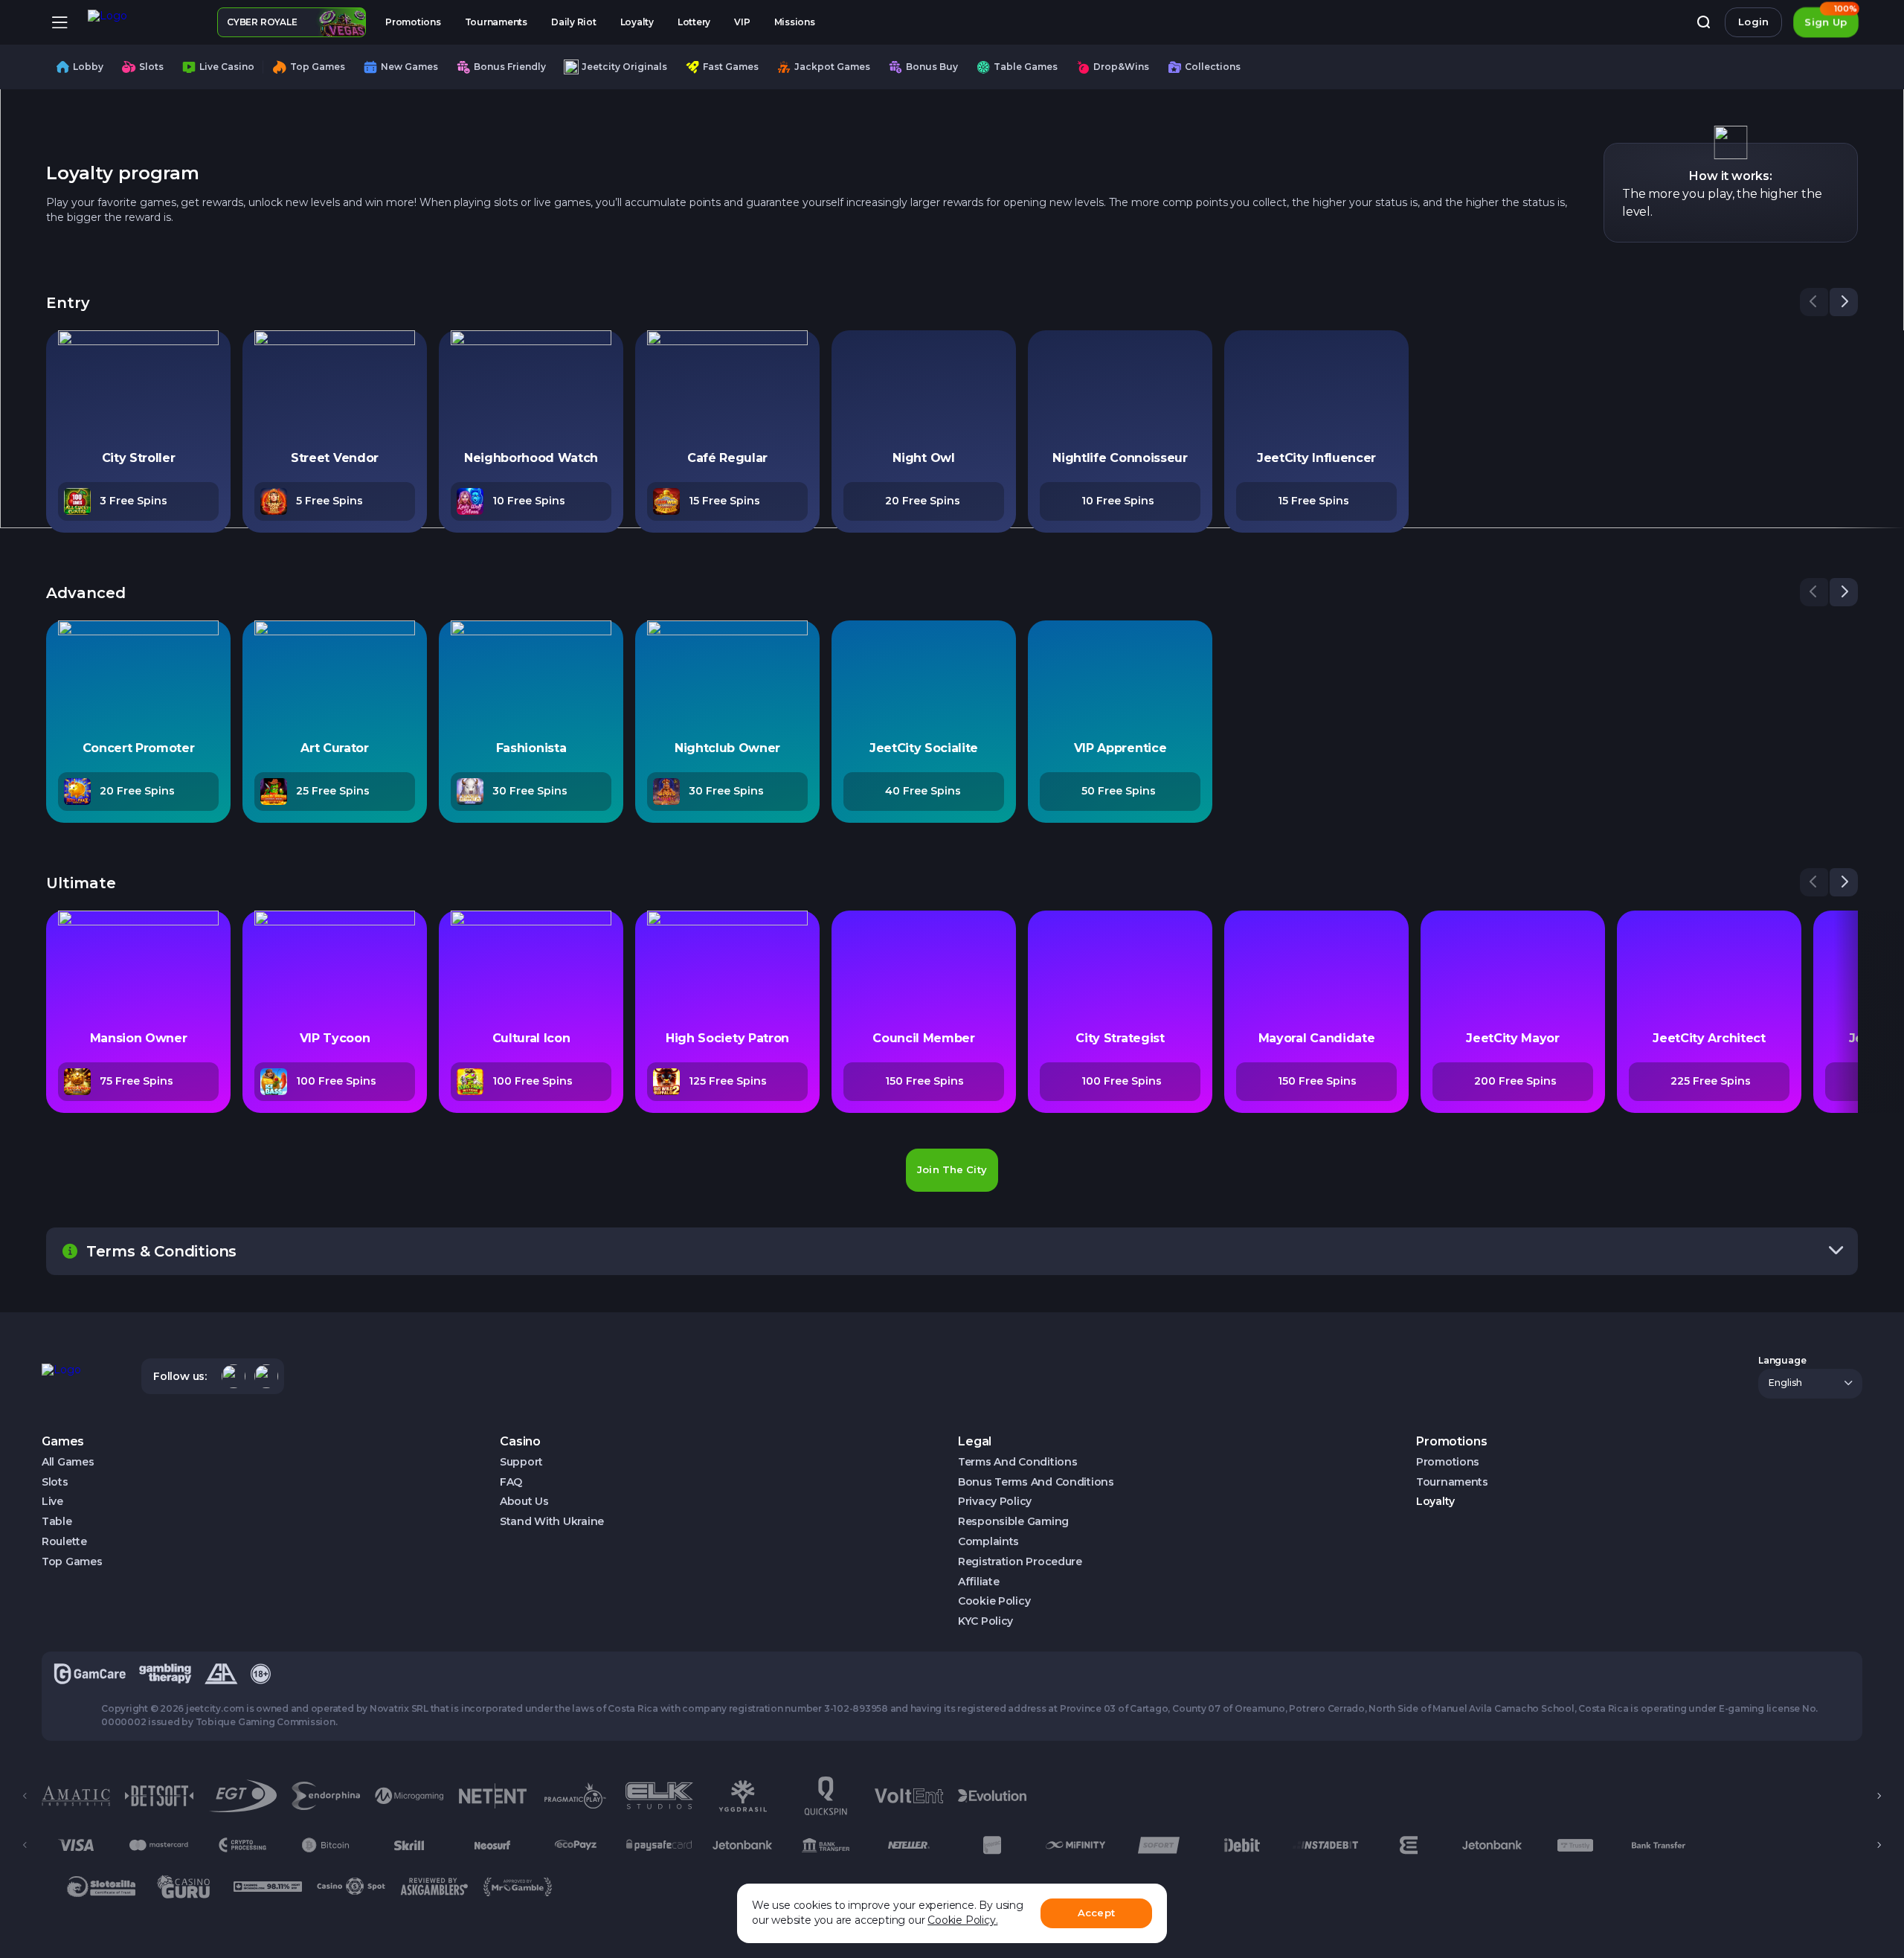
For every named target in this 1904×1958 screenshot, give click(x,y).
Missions (795, 22)
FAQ (511, 1482)
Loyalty (637, 22)
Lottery (694, 22)
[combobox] (1810, 1384)
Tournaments (496, 22)
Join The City (952, 1169)
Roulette (64, 1542)
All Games (68, 1462)
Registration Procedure (1020, 1562)
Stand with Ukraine (552, 1522)
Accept (1096, 1913)
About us (524, 1502)
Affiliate (978, 1582)
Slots (55, 1482)
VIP (742, 22)
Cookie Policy (994, 1601)
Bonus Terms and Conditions (1036, 1482)
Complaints (988, 1542)
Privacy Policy (995, 1502)
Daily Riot (574, 22)
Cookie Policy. (962, 1920)
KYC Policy (985, 1621)
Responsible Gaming (1013, 1522)
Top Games (72, 1562)
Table (57, 1522)
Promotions (413, 22)
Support (521, 1462)
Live (52, 1502)
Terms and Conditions (1017, 1462)
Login (1753, 22)
